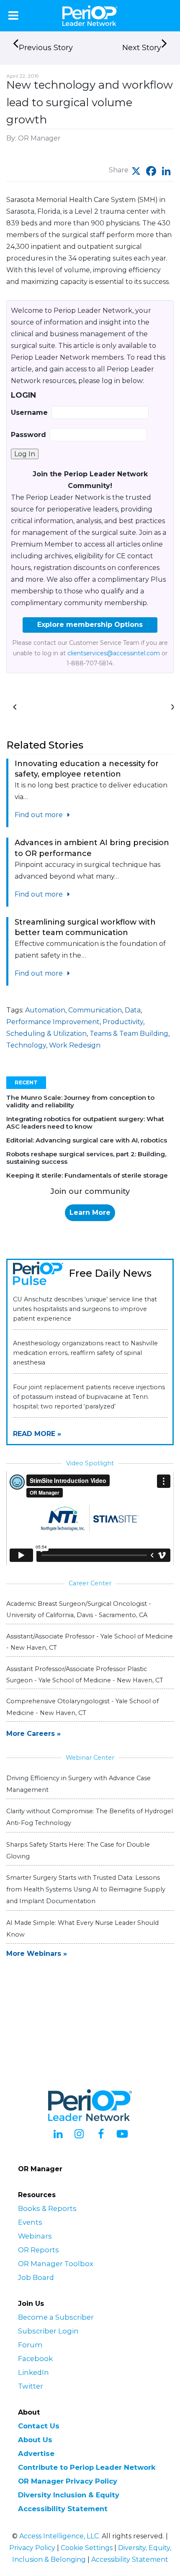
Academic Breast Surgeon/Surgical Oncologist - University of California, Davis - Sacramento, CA (79, 1609)
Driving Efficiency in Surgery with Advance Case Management (78, 1784)
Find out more (40, 815)
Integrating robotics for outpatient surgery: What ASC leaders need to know (85, 1123)
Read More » (37, 1434)
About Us (35, 2440)
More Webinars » (37, 1954)
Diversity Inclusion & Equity (69, 2495)
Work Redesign (75, 1045)
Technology (26, 1045)
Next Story (142, 48)
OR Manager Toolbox (56, 2264)
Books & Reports (47, 2208)
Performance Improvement (53, 1022)
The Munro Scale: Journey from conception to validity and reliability (80, 1101)
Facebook (35, 2359)
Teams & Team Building (129, 1034)
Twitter (31, 2386)
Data (133, 1010)
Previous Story (46, 48)
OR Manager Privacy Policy (68, 2481)
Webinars (35, 2236)
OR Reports (39, 2250)
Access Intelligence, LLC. (60, 2536)
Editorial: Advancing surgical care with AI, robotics (87, 1140)
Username (29, 413)
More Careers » (33, 1734)
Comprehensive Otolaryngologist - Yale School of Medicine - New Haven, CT (82, 1707)
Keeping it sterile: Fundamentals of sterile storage (87, 1175)
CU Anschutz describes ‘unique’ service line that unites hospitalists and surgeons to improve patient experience (85, 1309)
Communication (95, 1010)
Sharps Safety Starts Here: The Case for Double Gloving (78, 1850)
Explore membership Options (90, 625)
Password (28, 435)
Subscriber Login (48, 2331)
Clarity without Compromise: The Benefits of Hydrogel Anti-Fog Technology (90, 1817)
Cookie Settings (87, 2548)
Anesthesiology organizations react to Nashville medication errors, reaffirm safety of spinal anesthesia (85, 1353)
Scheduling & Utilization (46, 1034)
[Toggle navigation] (13, 15)
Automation (45, 1010)
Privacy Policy (32, 2548)
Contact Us (39, 2426)
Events (30, 2222)
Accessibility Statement (63, 2509)
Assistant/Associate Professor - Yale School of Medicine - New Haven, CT (90, 1642)
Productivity (123, 1022)
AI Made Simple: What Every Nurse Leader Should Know (82, 1929)
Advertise (36, 2453)
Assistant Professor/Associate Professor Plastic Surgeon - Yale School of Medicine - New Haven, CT (85, 1675)
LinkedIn (33, 2372)
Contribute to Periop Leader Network (87, 2467)
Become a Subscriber (56, 2317)
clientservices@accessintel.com (114, 653)
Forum (30, 2345)
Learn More (90, 1213)
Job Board (36, 2277)
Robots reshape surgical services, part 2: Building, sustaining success (86, 1158)
